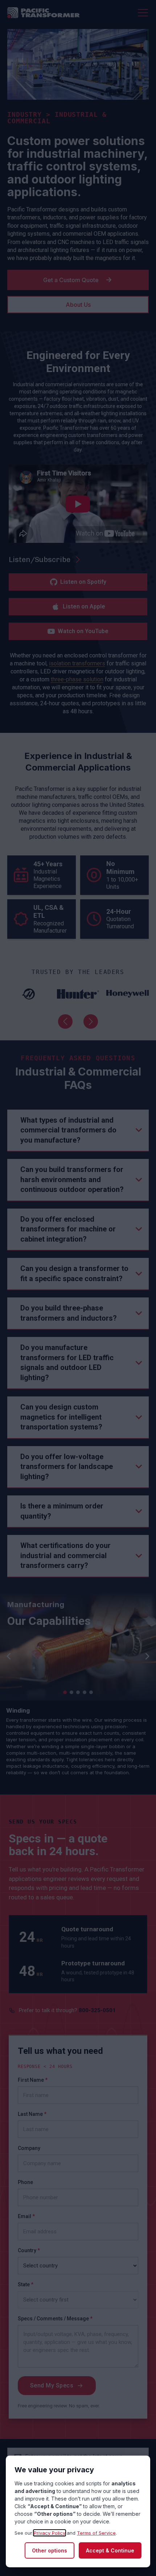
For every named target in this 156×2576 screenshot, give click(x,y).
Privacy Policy (50, 2533)
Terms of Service (96, 2533)
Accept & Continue (110, 2550)
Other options (50, 2550)
